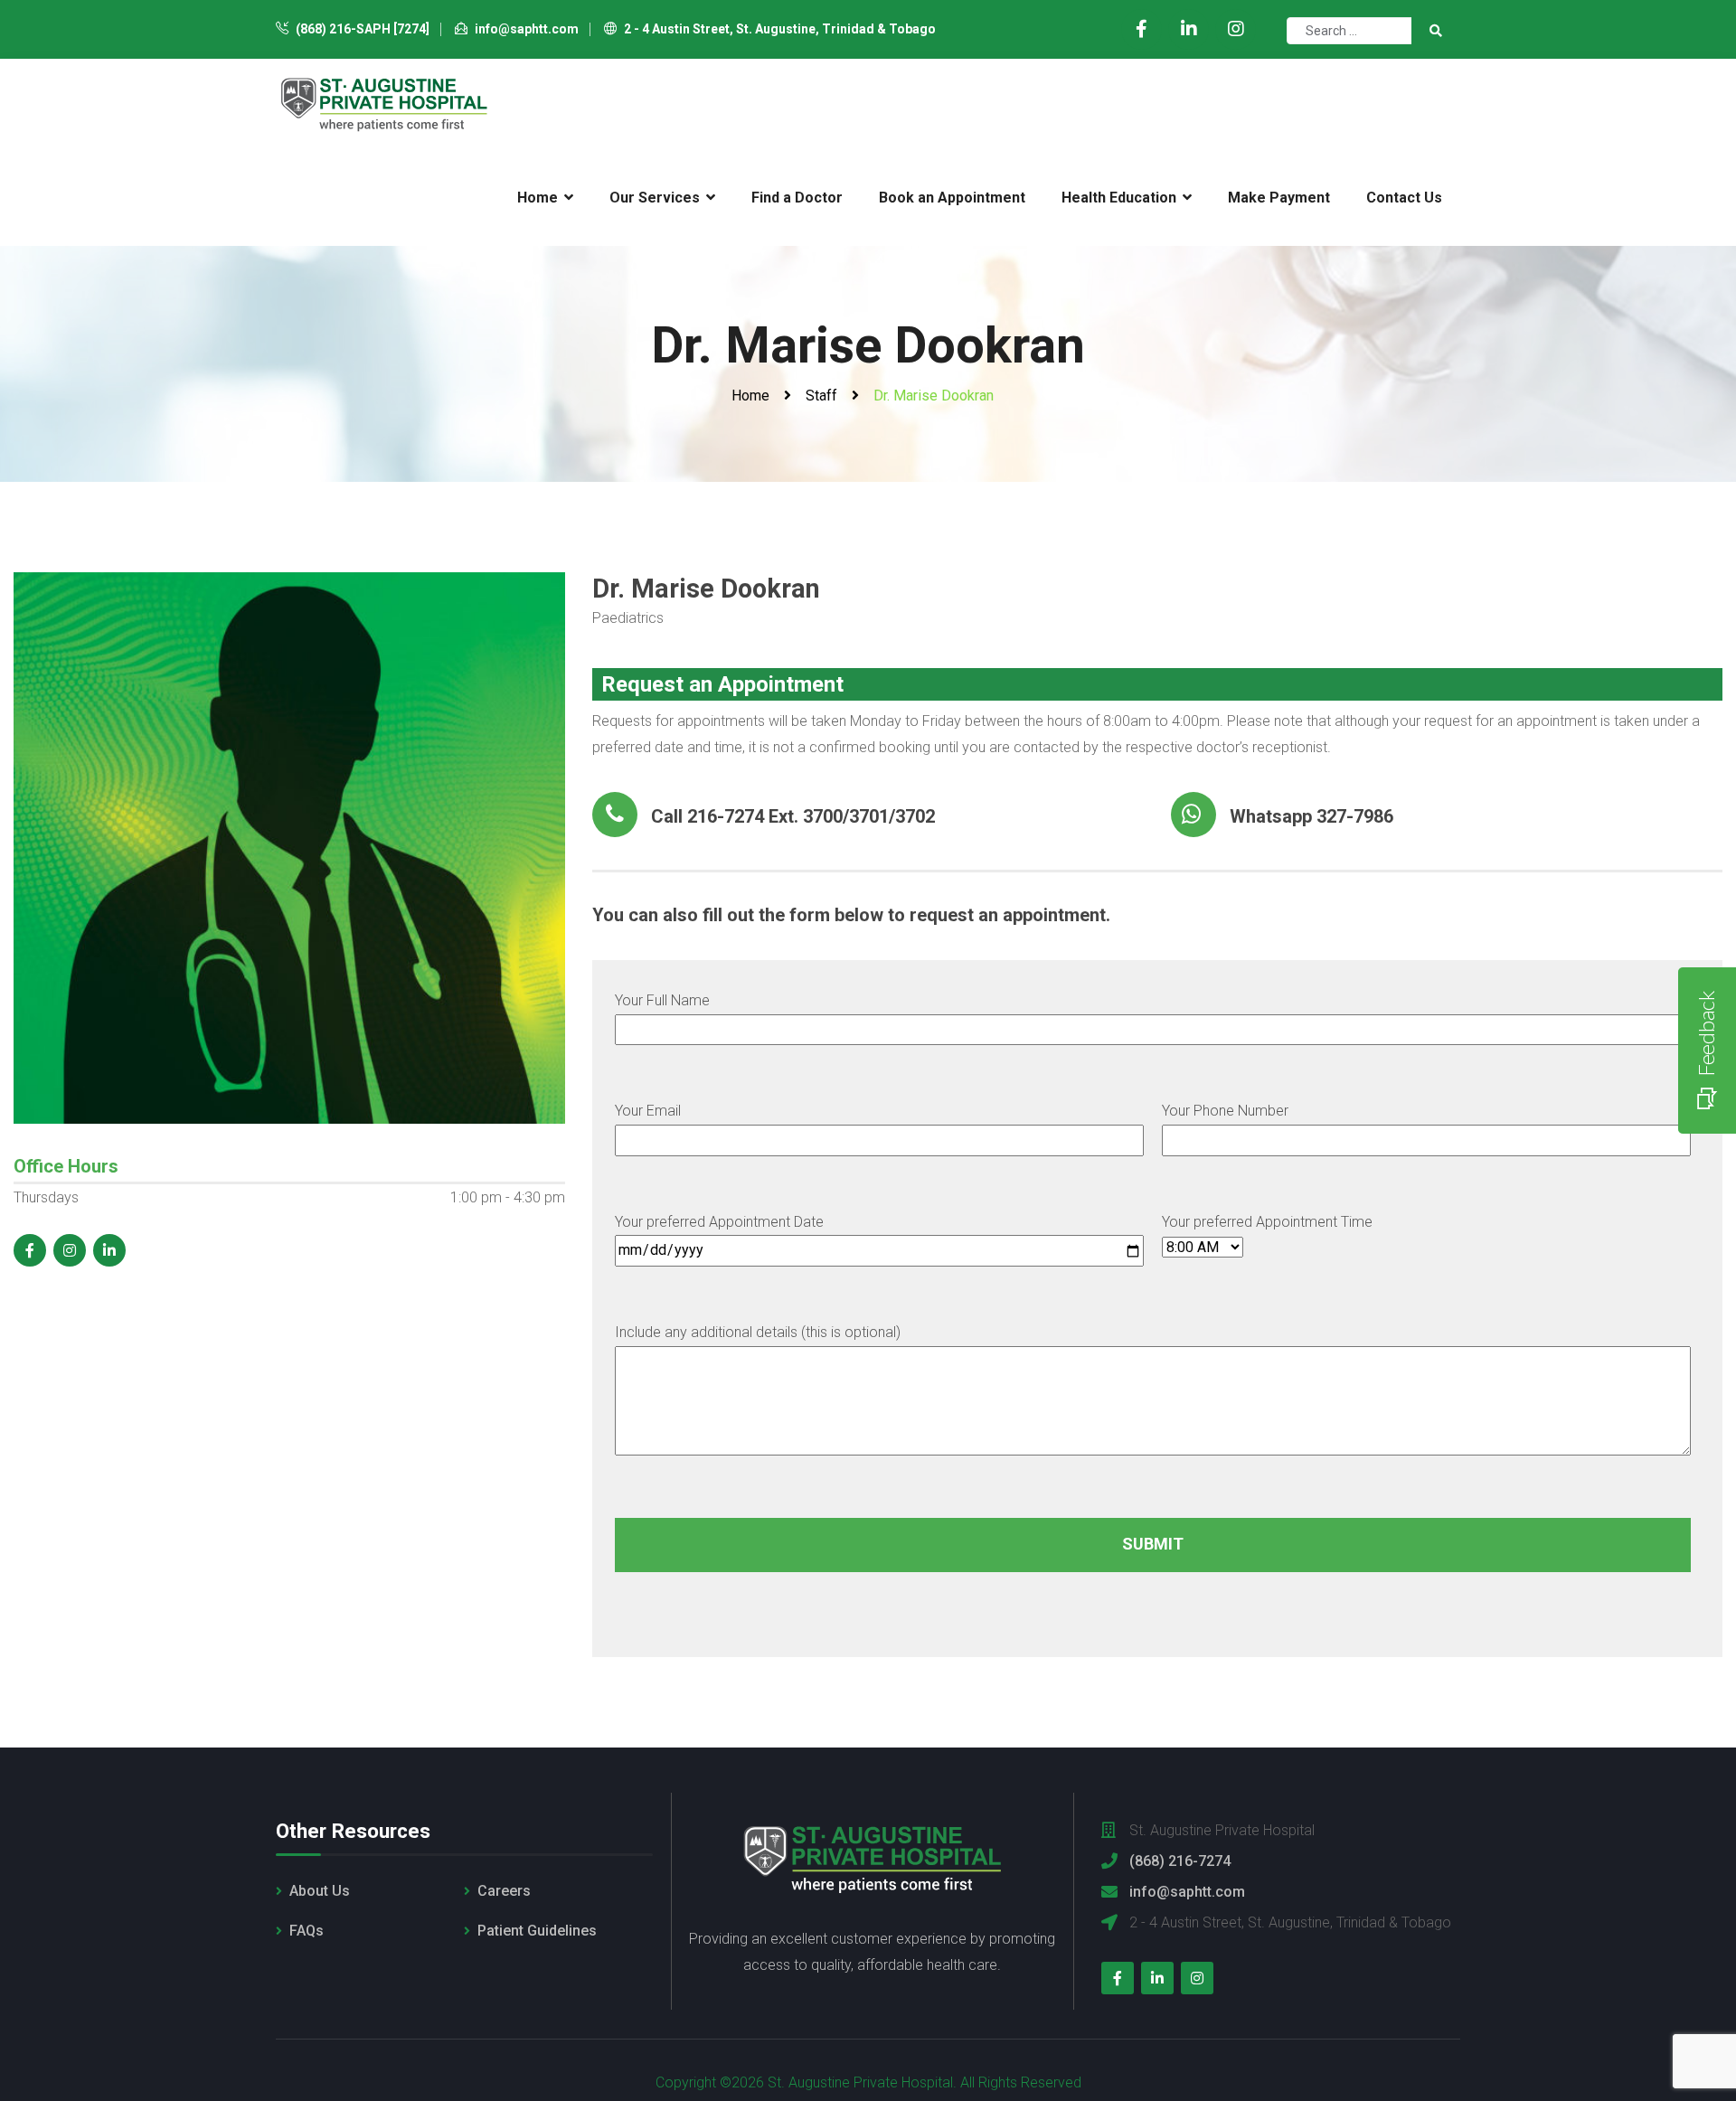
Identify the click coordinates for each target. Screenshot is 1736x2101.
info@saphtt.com (525, 29)
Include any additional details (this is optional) (758, 1332)
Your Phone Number (1225, 1111)
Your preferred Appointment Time (1267, 1222)
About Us (320, 1891)
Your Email (648, 1111)
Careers (504, 1891)
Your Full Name (662, 1000)
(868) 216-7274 (1180, 1861)
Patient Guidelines (537, 1931)
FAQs (307, 1931)
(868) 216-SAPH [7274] (361, 29)
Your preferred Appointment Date (719, 1222)
